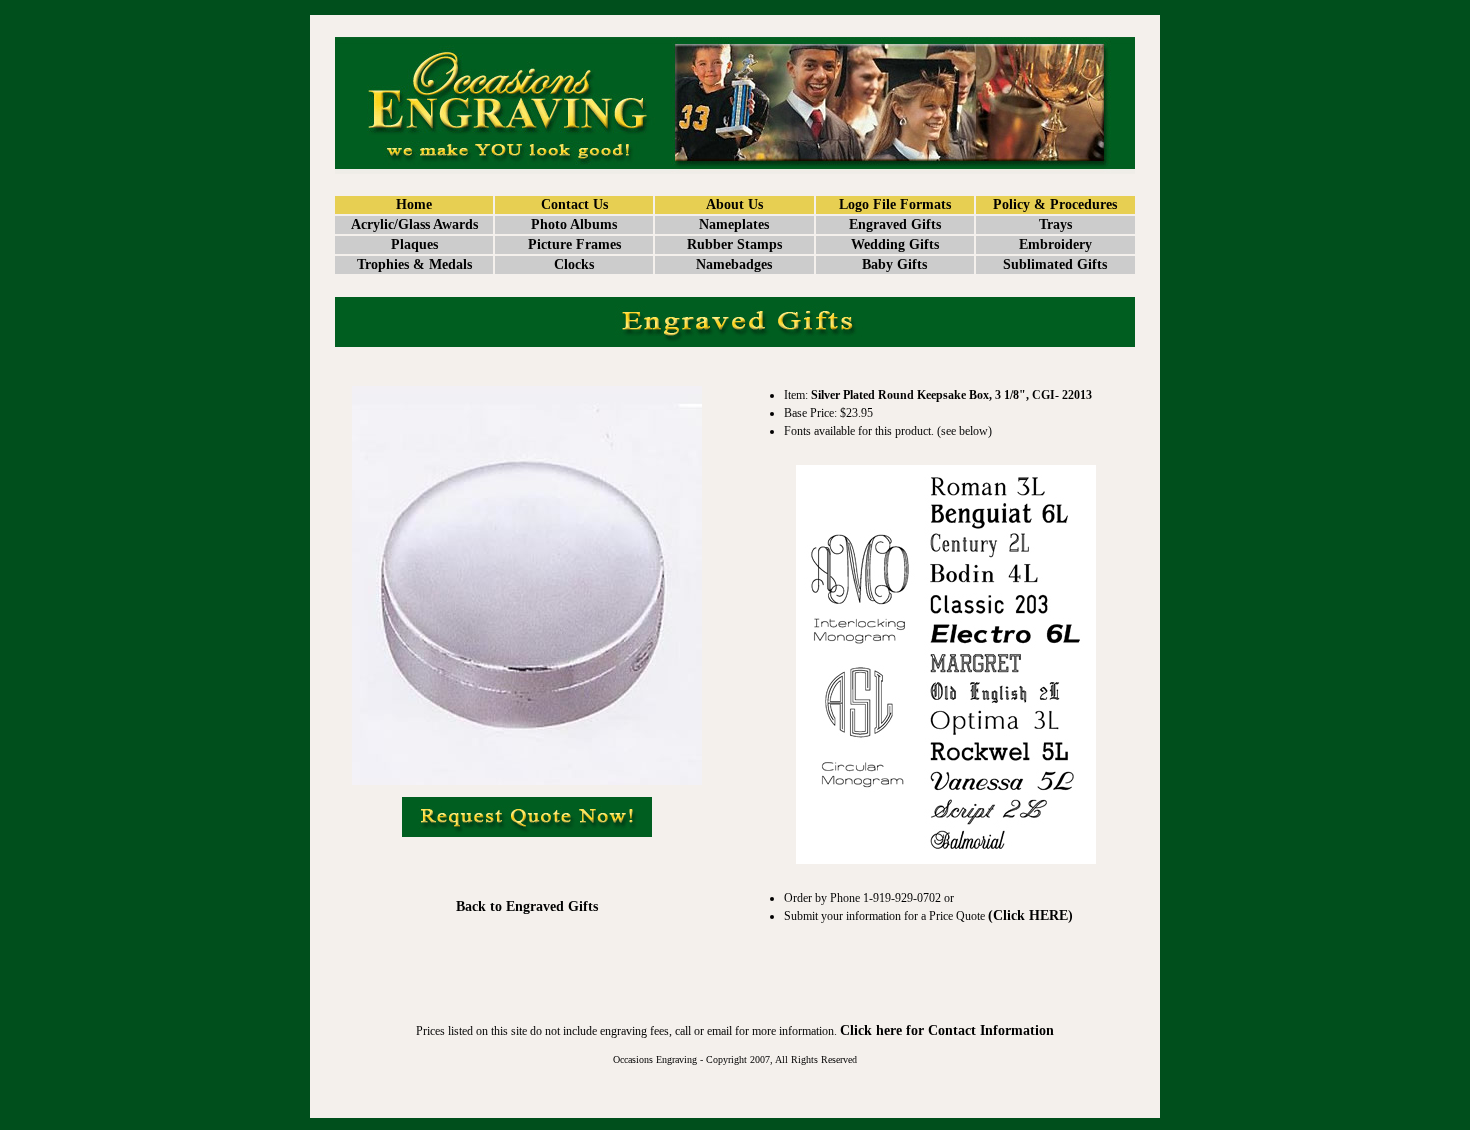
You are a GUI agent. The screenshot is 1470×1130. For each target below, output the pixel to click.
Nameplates (734, 224)
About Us (734, 204)
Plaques (414, 244)
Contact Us (574, 204)
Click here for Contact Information (947, 1030)
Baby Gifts (894, 264)
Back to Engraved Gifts (527, 906)
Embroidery (1055, 244)
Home (414, 204)
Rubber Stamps (734, 244)
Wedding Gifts (895, 244)
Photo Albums (574, 224)
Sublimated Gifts (1055, 264)
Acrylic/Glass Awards (414, 224)
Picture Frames (574, 244)
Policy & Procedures (1055, 204)
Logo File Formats (895, 204)
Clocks (574, 264)
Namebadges (734, 264)
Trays (1055, 224)
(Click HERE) (1030, 915)
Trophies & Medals (414, 264)
